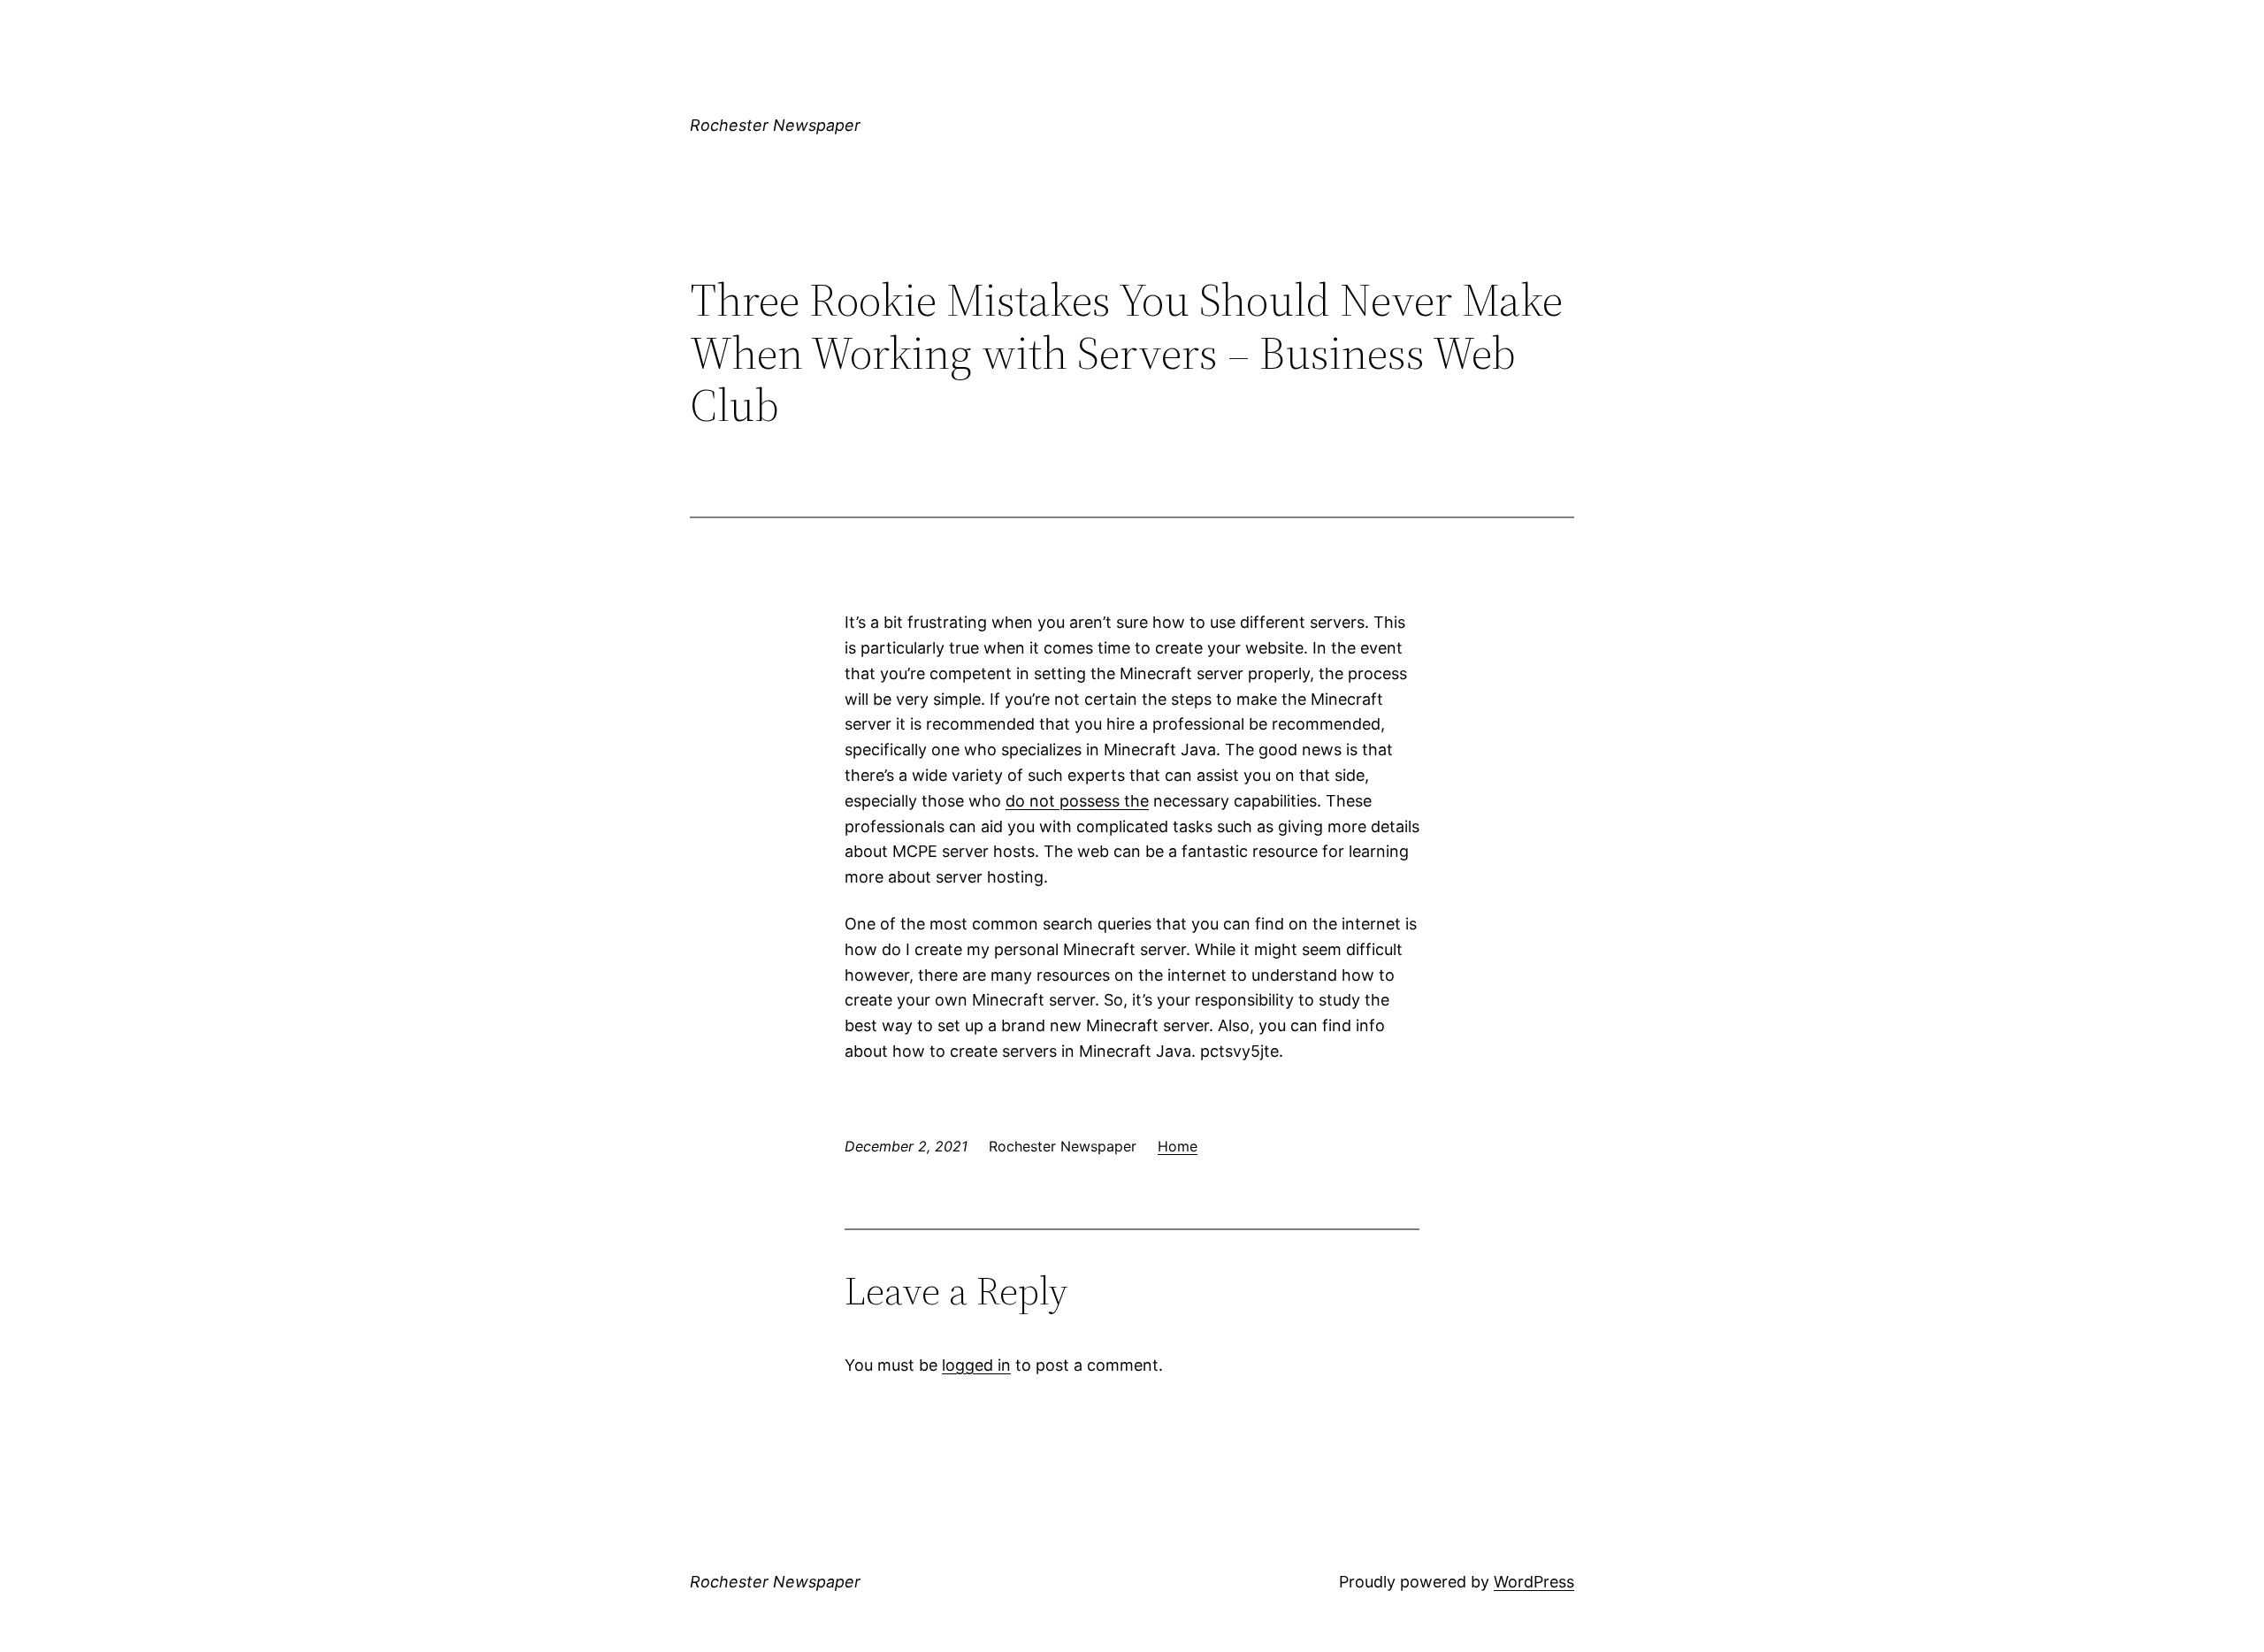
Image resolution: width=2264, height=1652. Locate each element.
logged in (976, 1365)
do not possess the (1077, 801)
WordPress (1534, 1582)
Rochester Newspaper (775, 125)
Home (1178, 1146)
